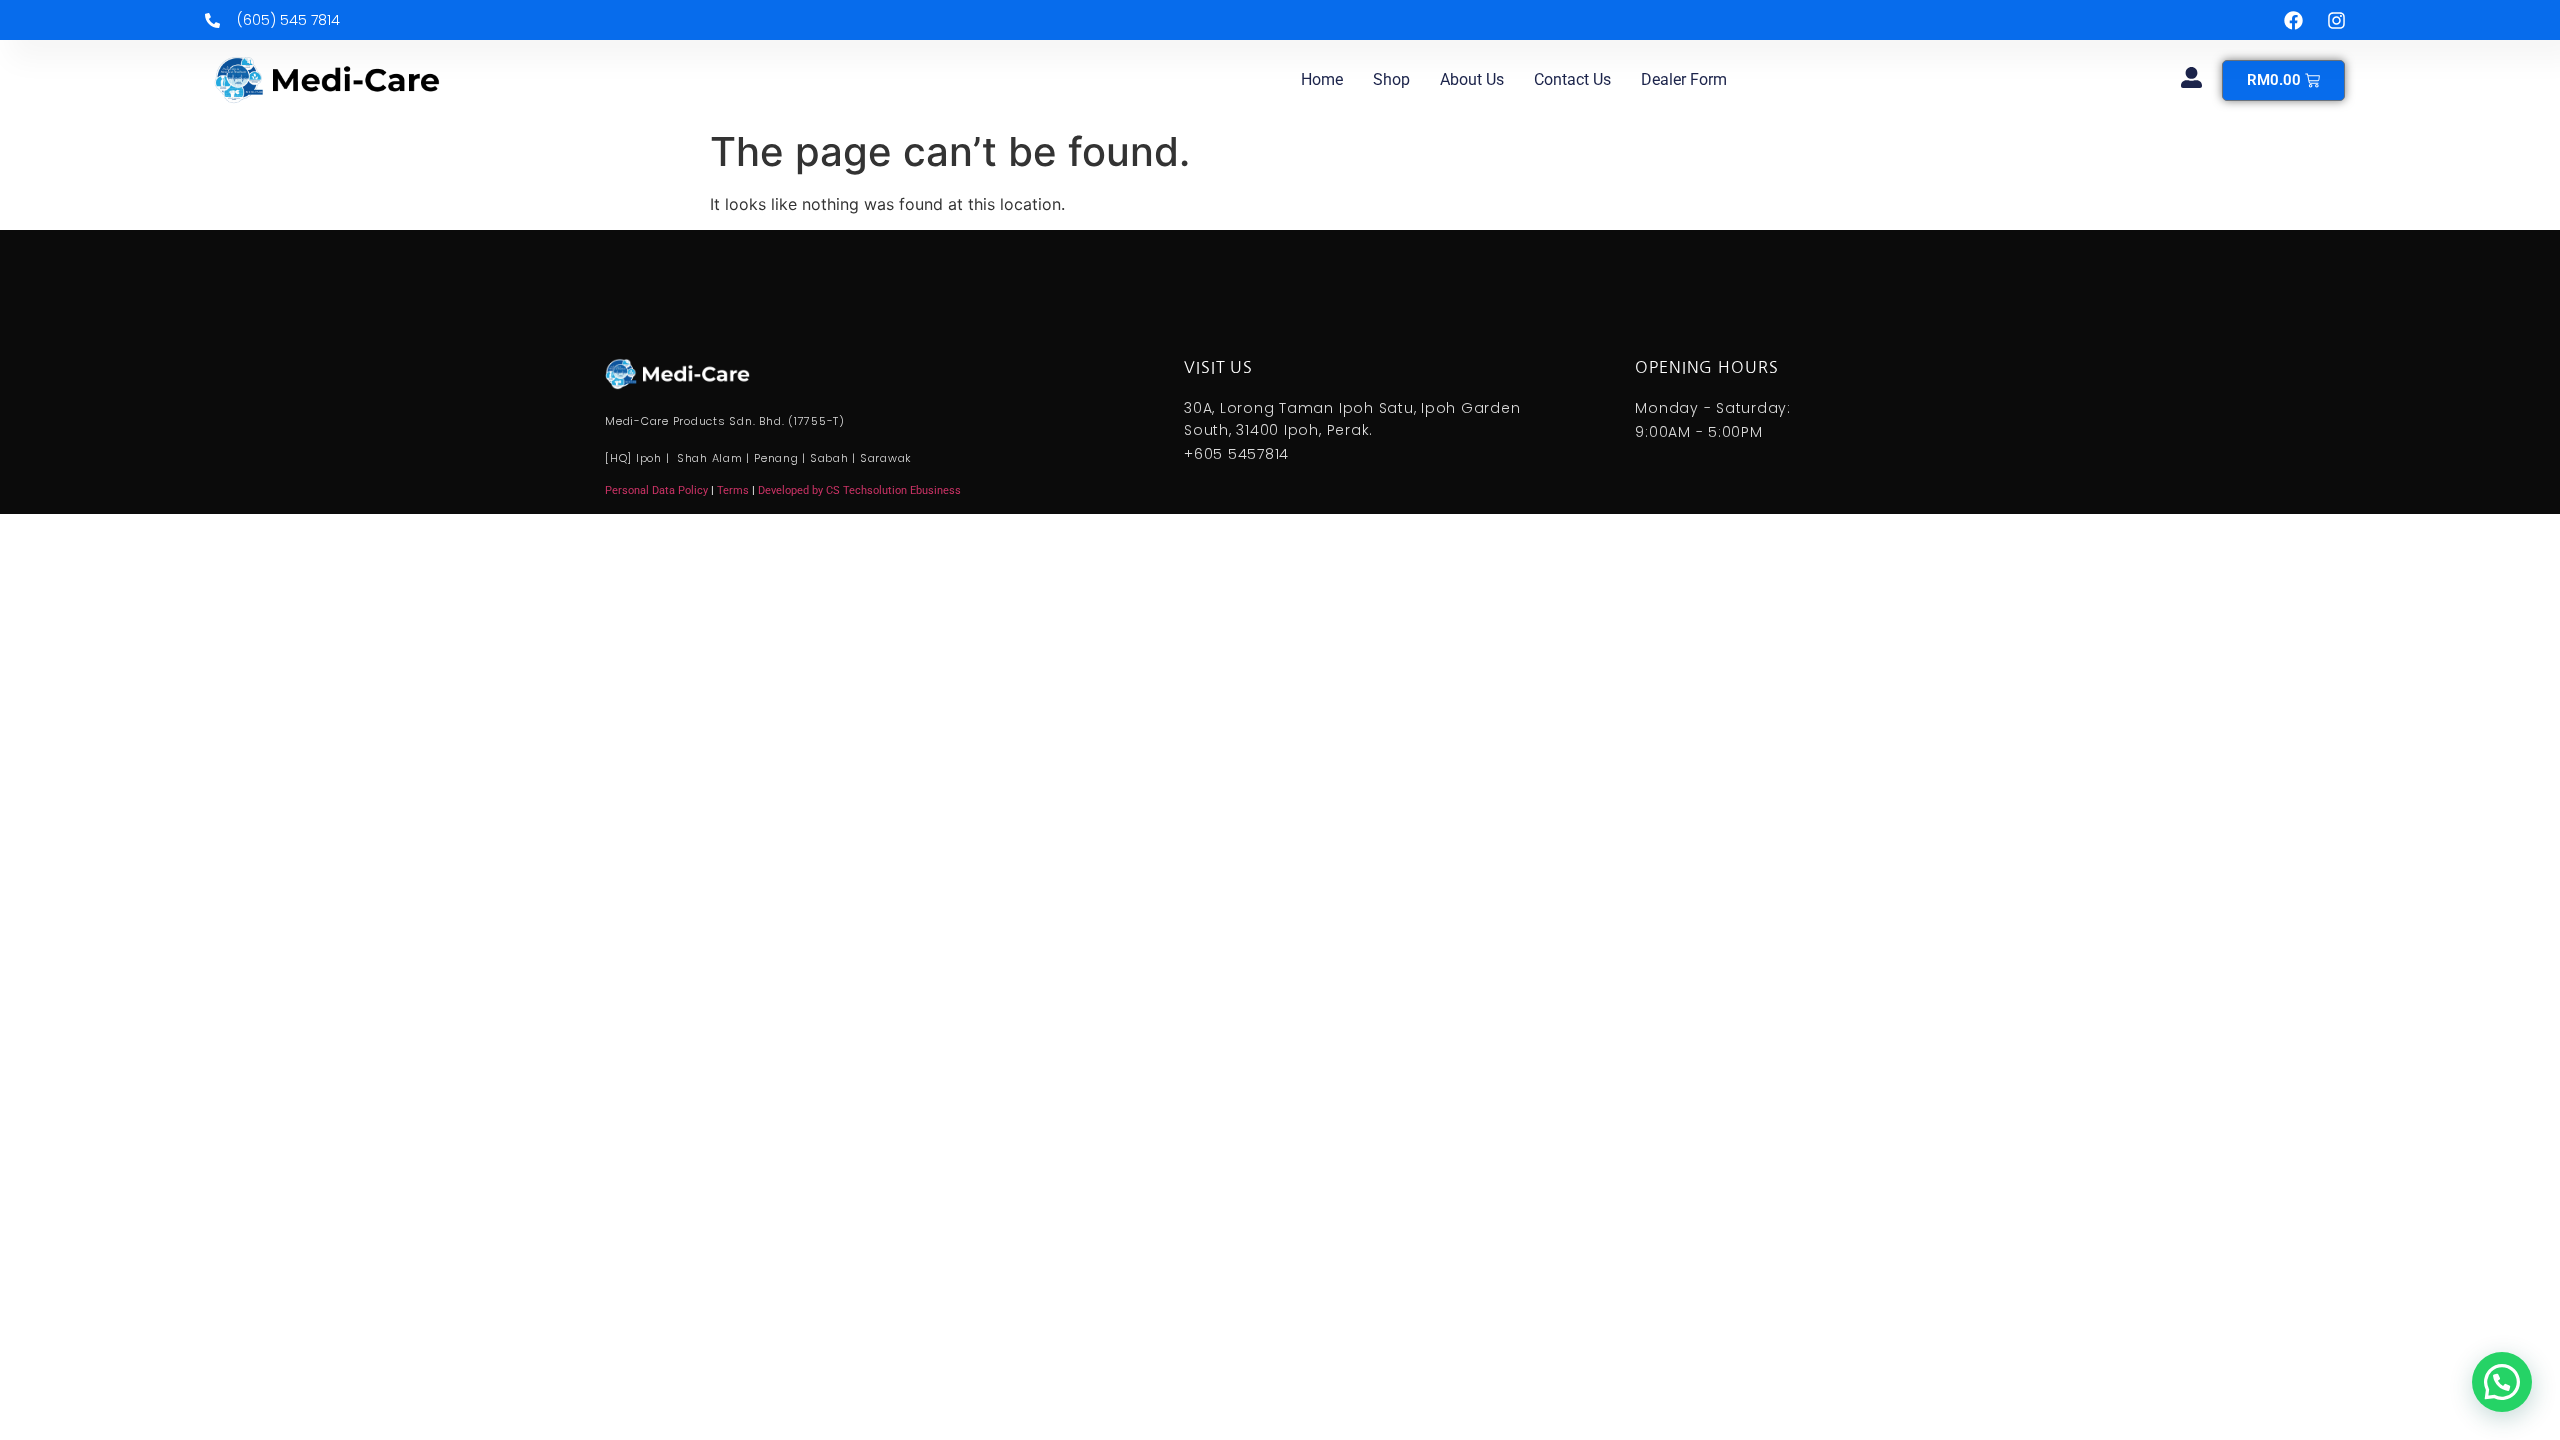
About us (1472, 79)
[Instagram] (2336, 20)
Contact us (1572, 79)
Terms (734, 490)
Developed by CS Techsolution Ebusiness (859, 490)
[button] (2502, 1382)
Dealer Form (1684, 79)
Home (1322, 79)
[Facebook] (2293, 20)
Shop (1391, 79)
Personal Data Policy (656, 490)
